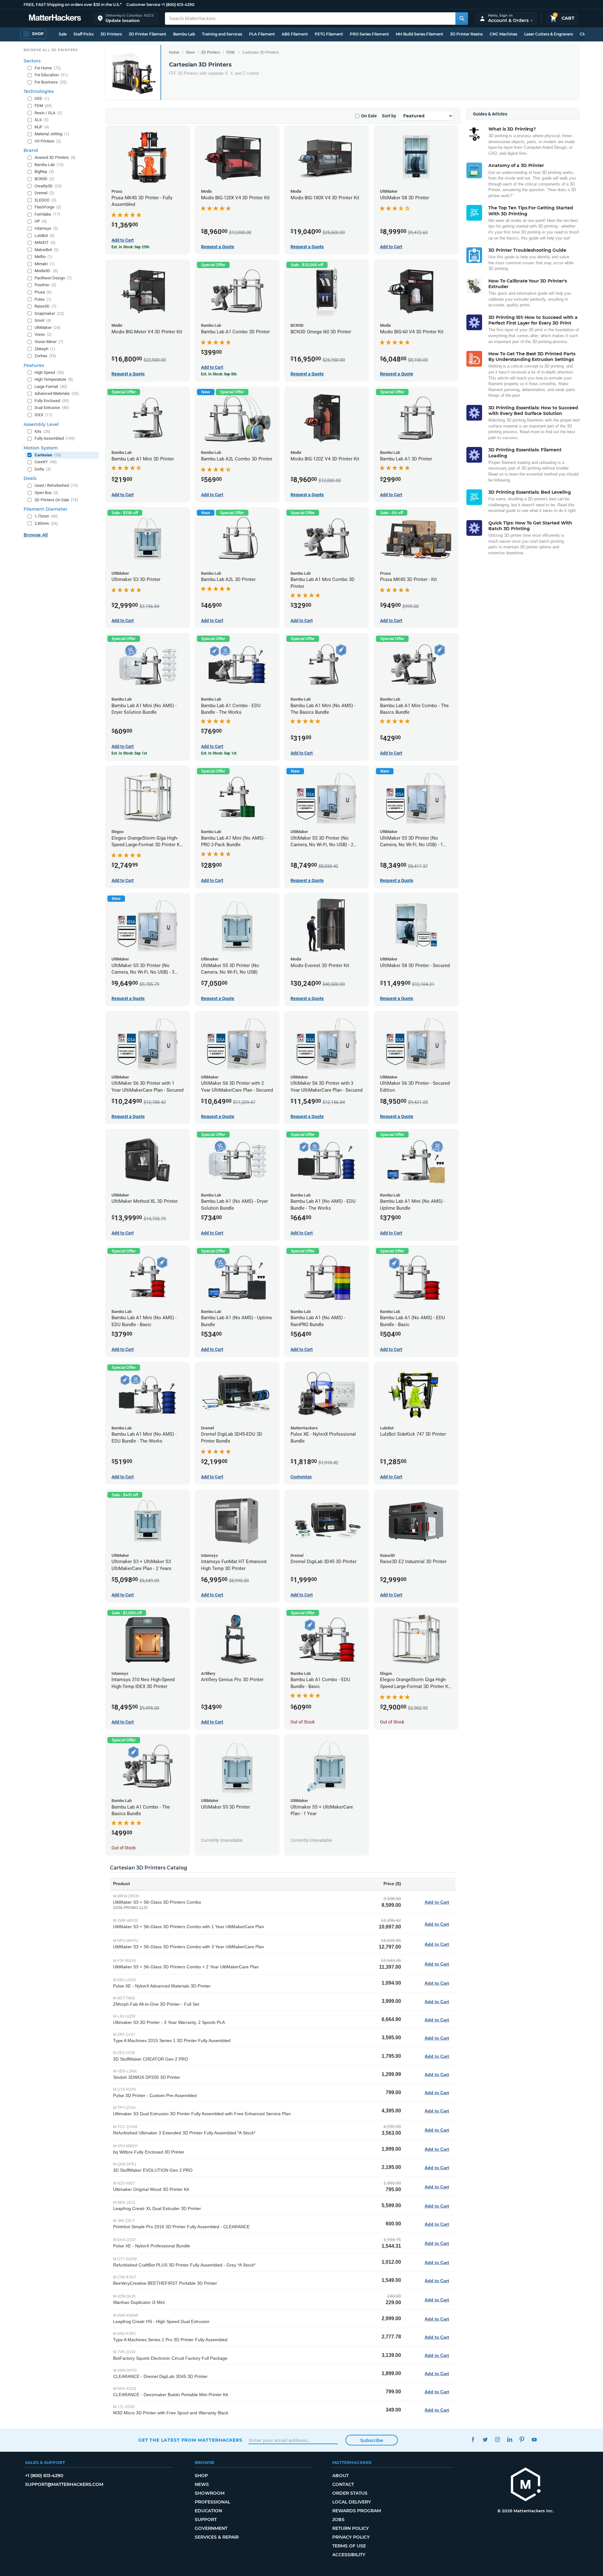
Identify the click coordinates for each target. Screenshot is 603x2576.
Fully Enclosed (52, 401)
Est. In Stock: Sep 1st (129, 753)
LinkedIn (510, 2439)
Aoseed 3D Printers (55, 157)
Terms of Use (349, 2546)
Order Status (350, 2493)
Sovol (43, 320)
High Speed (49, 372)
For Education (51, 75)
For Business (51, 82)
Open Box (46, 493)
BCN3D (44, 179)
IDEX (43, 415)
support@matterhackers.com (64, 2484)
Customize (301, 1477)
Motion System (41, 448)
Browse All (36, 535)
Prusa (43, 292)
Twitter (485, 2439)
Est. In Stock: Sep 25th (130, 247)
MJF (42, 127)
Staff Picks (84, 34)
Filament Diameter (46, 509)
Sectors (32, 61)
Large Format (51, 387)
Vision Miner (49, 342)
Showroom (210, 2493)
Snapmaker (49, 313)
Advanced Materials (57, 393)
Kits (43, 431)
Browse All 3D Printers (51, 50)
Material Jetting (52, 134)
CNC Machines (503, 34)
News (202, 2484)
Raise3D (46, 306)
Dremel (44, 193)
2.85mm (46, 523)
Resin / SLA (48, 113)
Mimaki (45, 264)
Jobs (338, 2520)
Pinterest (522, 2439)
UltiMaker (48, 328)
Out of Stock (303, 1722)
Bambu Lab (184, 34)
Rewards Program (357, 2511)
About (340, 2476)
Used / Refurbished (56, 485)
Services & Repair (217, 2537)
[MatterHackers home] (55, 18)
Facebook (473, 2439)
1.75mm (46, 516)
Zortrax (45, 356)
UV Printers (48, 141)
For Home (48, 68)
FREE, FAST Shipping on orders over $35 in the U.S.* (73, 5)
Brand (31, 150)
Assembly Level (41, 424)
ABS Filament (295, 34)
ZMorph (45, 349)
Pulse (43, 299)
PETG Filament (329, 34)
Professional (212, 2502)
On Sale (369, 116)
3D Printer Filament (147, 34)
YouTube (534, 2439)
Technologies (39, 91)
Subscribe (372, 2440)
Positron (45, 285)
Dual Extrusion (52, 408)
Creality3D (48, 186)
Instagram (497, 2439)
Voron (43, 334)
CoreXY (46, 462)
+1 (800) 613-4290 (178, 5)
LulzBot (45, 236)
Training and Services (222, 34)
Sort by (389, 116)
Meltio (43, 257)
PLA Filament (262, 34)
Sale (63, 34)
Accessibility (349, 2555)
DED (42, 98)
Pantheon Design (53, 278)
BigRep (44, 172)
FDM (231, 52)
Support (206, 2520)
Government (211, 2528)
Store (190, 52)
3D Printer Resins (466, 34)
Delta (43, 469)
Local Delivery (352, 2502)
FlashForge (48, 207)
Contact (343, 2484)
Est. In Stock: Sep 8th (219, 374)
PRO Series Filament (369, 34)
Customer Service (143, 5)
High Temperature (54, 379)
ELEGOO (46, 200)
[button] (126, 18)
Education (208, 2511)
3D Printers (111, 34)
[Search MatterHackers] (462, 19)
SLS (42, 120)
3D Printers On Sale (56, 500)
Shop (201, 2476)
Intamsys (46, 228)
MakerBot (47, 250)
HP (41, 221)
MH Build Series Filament (419, 34)
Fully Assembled (55, 438)
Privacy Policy (351, 2537)
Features (34, 365)
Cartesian (48, 455)
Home (174, 52)
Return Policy (350, 2528)
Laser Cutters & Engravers (549, 34)
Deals (30, 478)
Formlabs (47, 214)
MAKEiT (45, 242)
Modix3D (46, 271)
